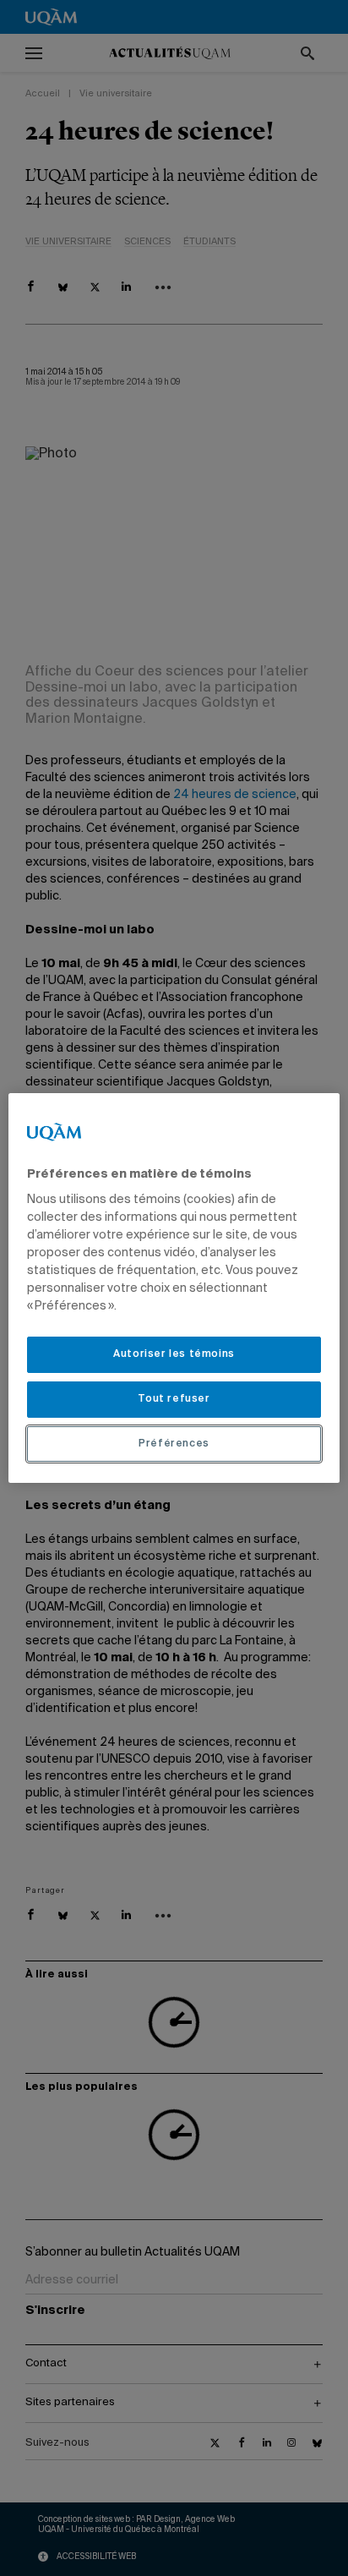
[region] (174, 1288)
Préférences (174, 1444)
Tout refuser (174, 1399)
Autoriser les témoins (174, 1354)
